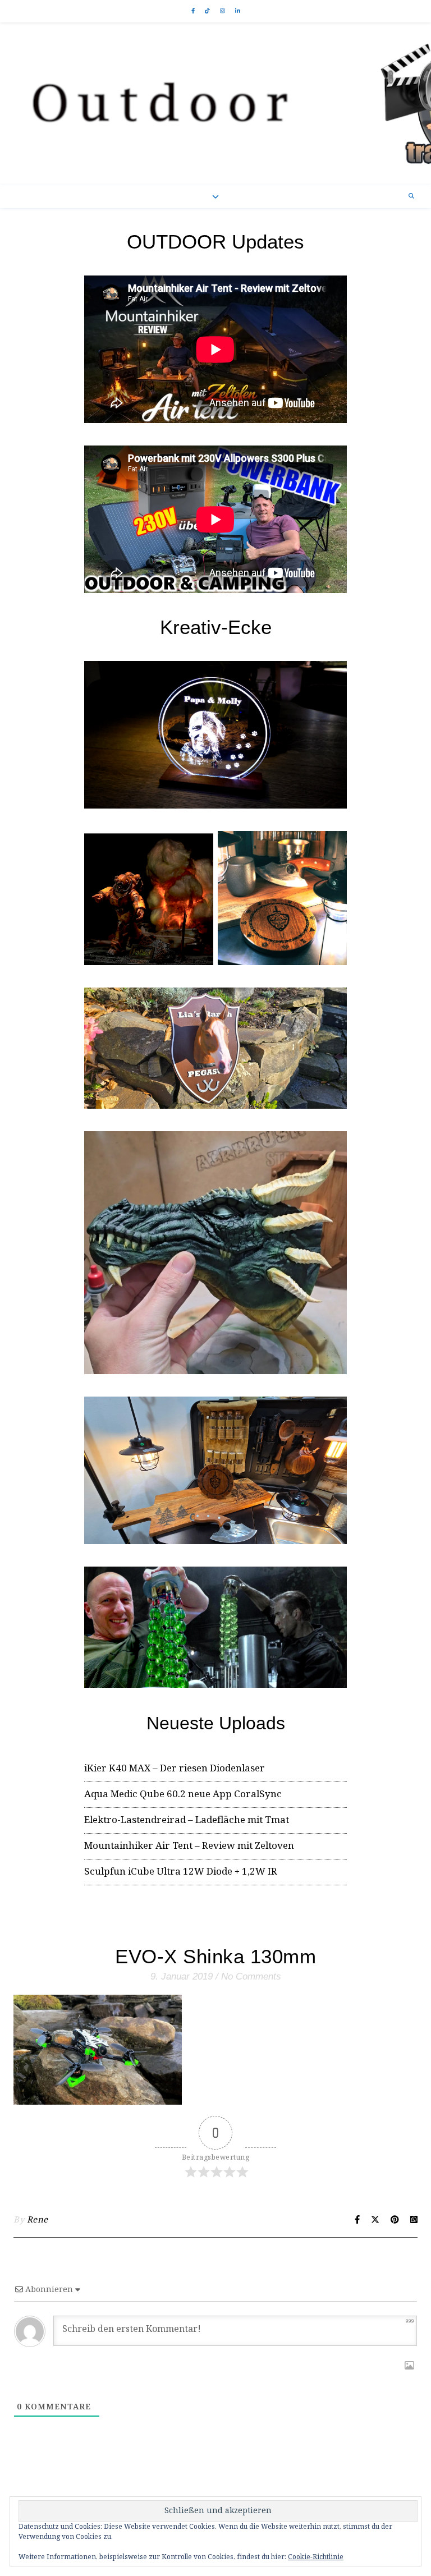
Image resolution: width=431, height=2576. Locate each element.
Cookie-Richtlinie (316, 2557)
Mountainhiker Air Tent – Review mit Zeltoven (189, 1846)
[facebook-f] (194, 11)
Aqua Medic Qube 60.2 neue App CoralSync (183, 1795)
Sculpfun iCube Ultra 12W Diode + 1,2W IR (181, 1872)
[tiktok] (208, 11)
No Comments (251, 1976)
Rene (38, 2220)
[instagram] (223, 11)
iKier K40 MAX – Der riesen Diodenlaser (175, 1769)
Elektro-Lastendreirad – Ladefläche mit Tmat (187, 1820)
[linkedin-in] (238, 11)
